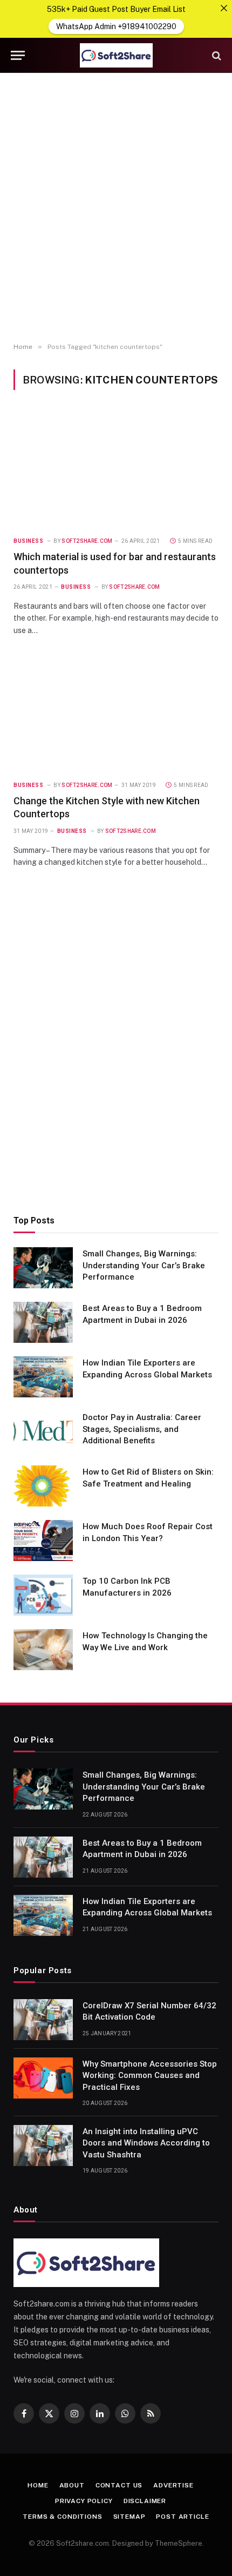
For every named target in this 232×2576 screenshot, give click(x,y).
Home (38, 2485)
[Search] (216, 55)
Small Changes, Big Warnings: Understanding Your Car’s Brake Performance (144, 1265)
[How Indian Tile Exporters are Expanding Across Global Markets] (43, 1377)
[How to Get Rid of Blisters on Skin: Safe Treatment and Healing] (43, 1486)
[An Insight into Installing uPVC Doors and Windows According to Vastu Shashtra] (43, 2145)
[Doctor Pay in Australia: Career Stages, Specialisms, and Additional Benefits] (43, 1431)
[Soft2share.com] (116, 55)
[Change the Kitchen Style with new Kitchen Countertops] (116, 714)
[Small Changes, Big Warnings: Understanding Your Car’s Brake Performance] (43, 1268)
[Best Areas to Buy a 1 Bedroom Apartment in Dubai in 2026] (43, 1322)
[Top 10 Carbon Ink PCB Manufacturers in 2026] (43, 1595)
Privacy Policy (84, 2501)
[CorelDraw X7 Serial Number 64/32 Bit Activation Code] (43, 2020)
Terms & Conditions (62, 2517)
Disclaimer (145, 2501)
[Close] (224, 8)
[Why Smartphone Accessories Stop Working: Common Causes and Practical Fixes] (43, 2078)
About (72, 2485)
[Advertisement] (116, 208)
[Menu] (18, 55)
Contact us (119, 2485)
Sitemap (129, 2517)
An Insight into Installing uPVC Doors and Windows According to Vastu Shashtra (146, 2143)
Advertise (173, 2485)
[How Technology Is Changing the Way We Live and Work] (43, 1650)
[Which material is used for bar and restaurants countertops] (116, 469)
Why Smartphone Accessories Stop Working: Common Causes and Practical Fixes (150, 2076)
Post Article (182, 2517)
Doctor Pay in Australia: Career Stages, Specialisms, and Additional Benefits (142, 1429)
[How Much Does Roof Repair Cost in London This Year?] (43, 1541)
